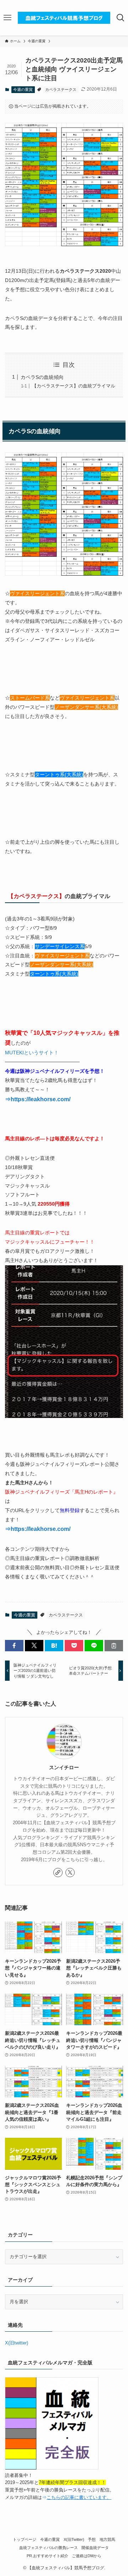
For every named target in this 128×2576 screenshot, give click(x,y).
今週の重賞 (23, 89)
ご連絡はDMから (87, 2556)
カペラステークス (61, 89)
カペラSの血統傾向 (42, 377)
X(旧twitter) (17, 2343)
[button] (14, 1646)
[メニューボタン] (8, 18)
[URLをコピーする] (114, 1646)
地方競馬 (107, 2539)
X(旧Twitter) (74, 2539)
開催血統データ (95, 2548)
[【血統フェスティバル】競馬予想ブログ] (64, 18)
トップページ (25, 2539)
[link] (58, 1873)
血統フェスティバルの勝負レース (49, 2548)
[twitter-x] (70, 1873)
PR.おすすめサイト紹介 (47, 2556)
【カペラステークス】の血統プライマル (74, 386)
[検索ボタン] (120, 18)
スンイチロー (64, 1767)
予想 (92, 2539)
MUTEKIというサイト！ (32, 1053)
